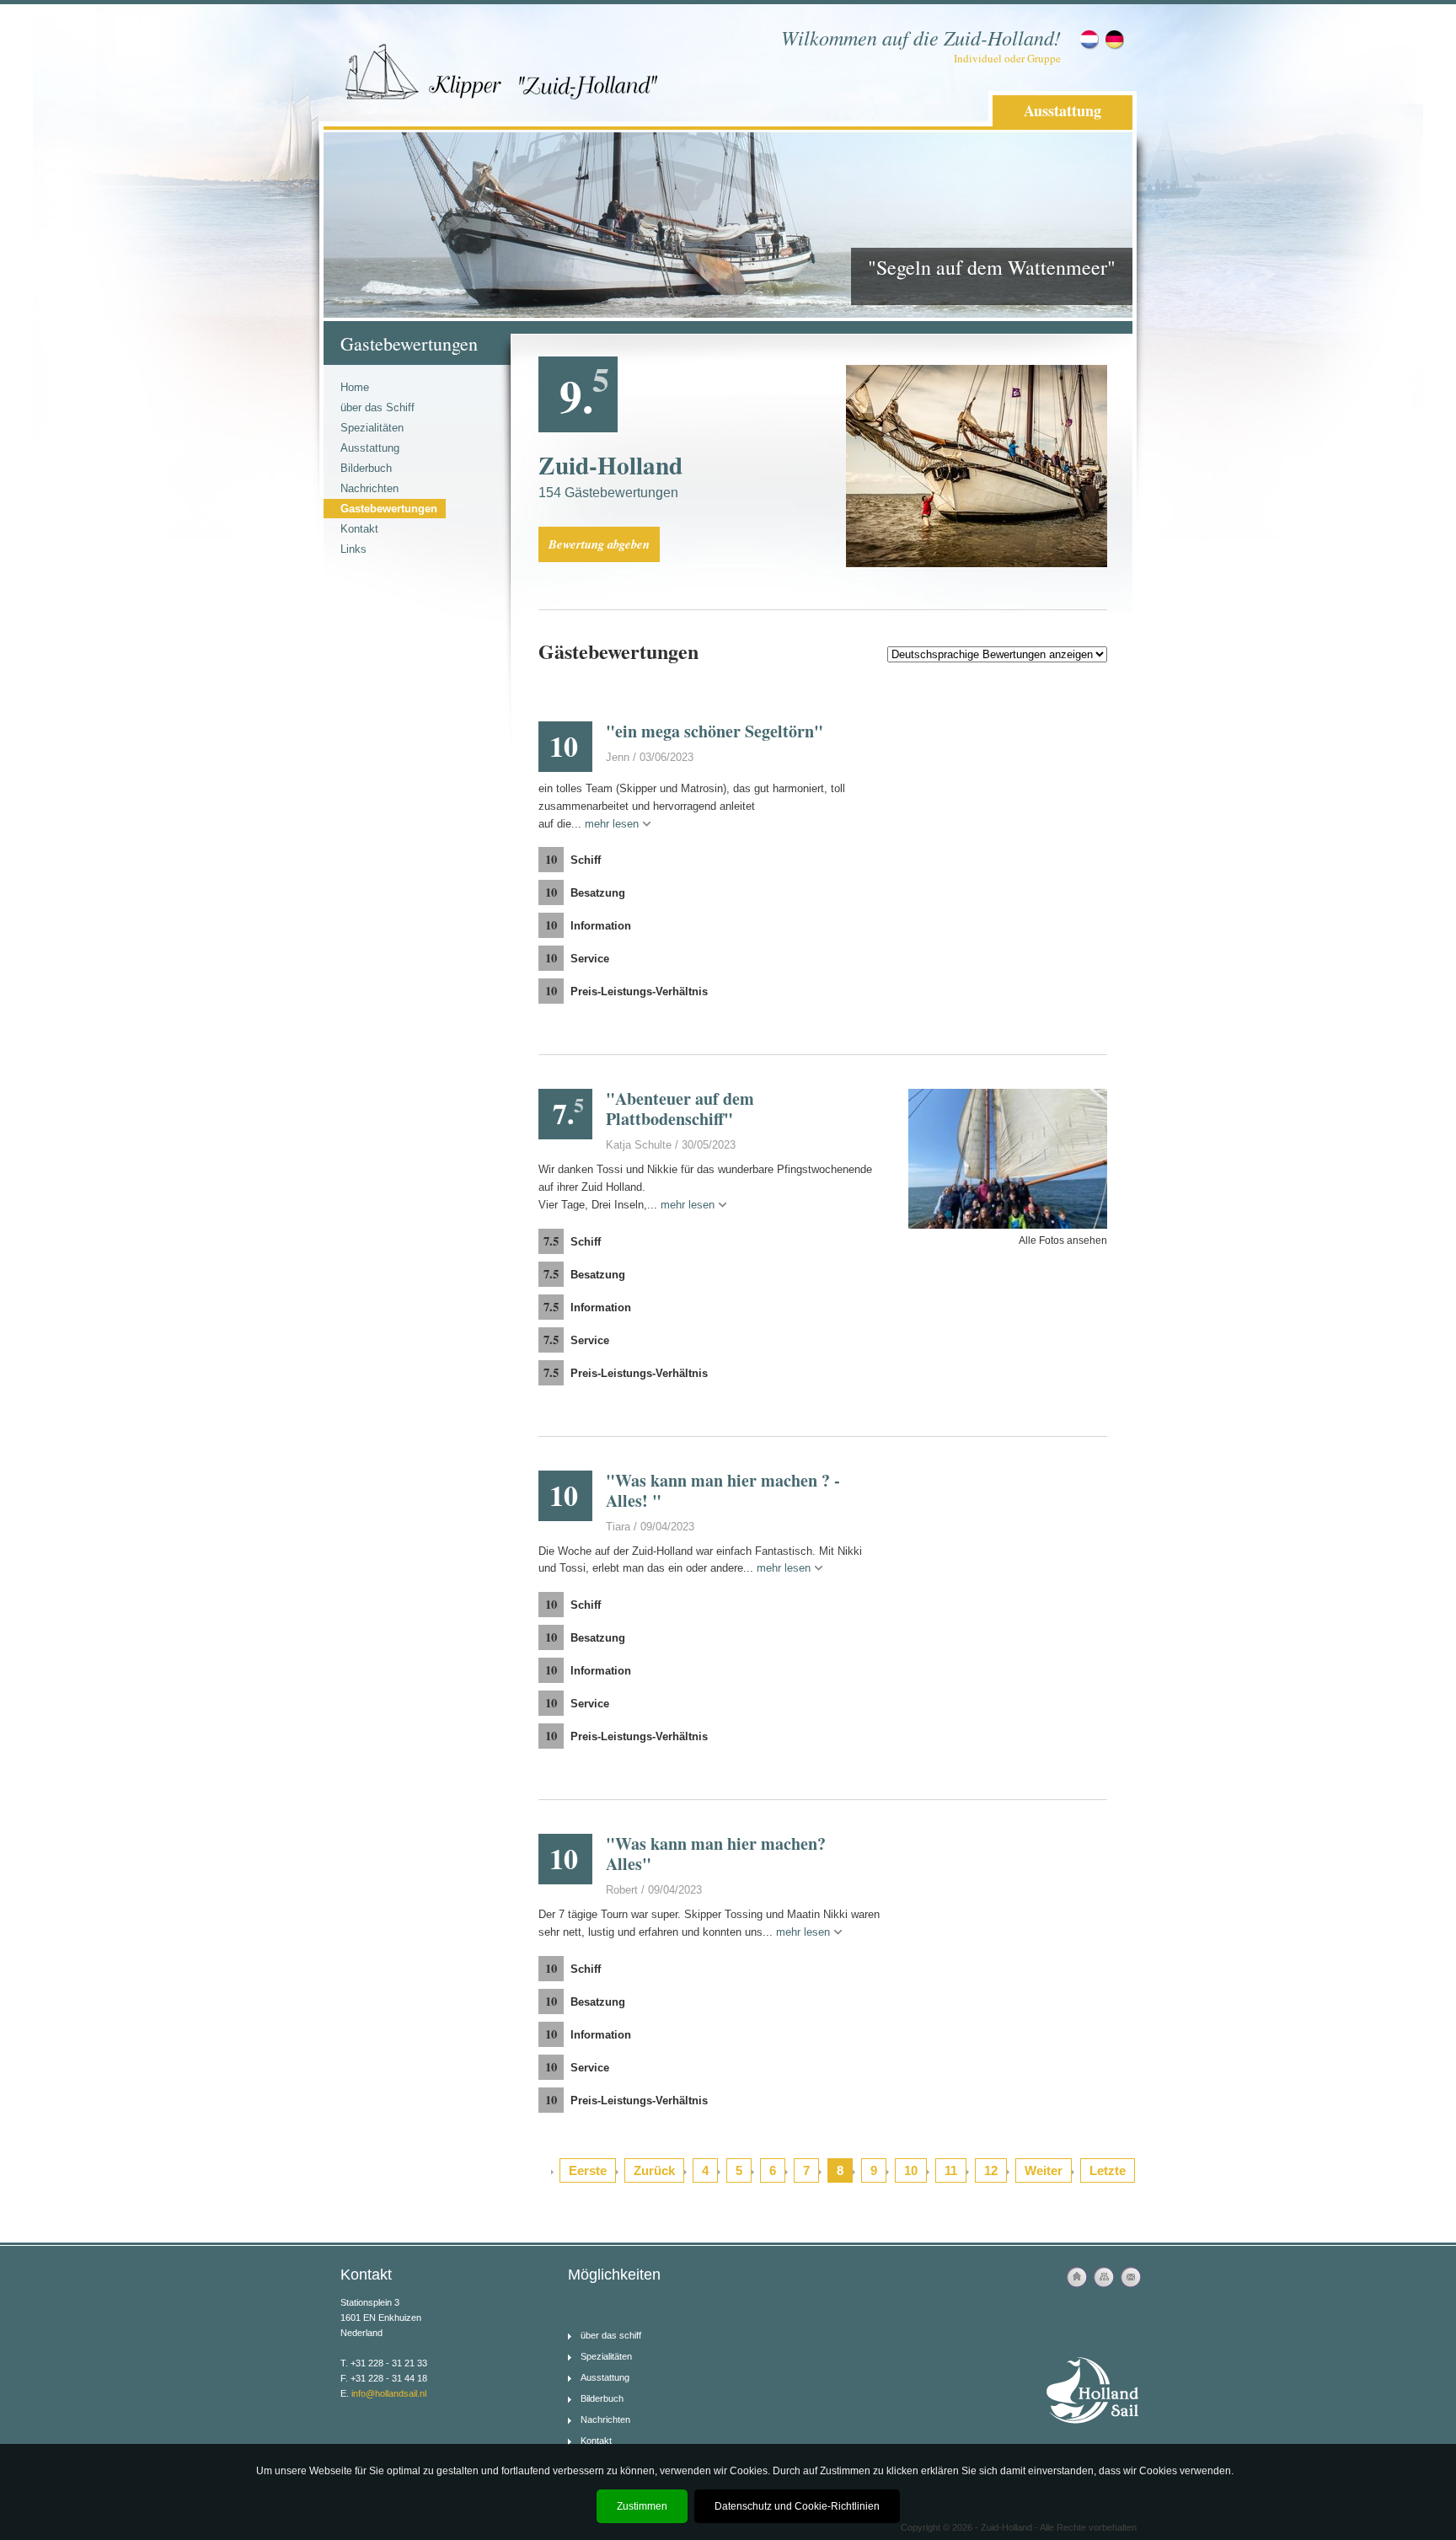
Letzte (1108, 2170)
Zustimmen (642, 2506)
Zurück (654, 2170)
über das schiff (611, 2335)
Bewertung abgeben (599, 544)
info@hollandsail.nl (389, 2393)
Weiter (1044, 2170)
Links (353, 549)
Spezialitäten (372, 428)
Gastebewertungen (389, 509)
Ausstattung (1063, 110)
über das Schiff (377, 407)
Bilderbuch (366, 468)
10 (911, 2170)
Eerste (588, 2170)
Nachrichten (369, 488)
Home (355, 387)
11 (951, 2170)
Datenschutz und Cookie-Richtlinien (797, 2506)
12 (991, 2170)
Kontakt (359, 529)
